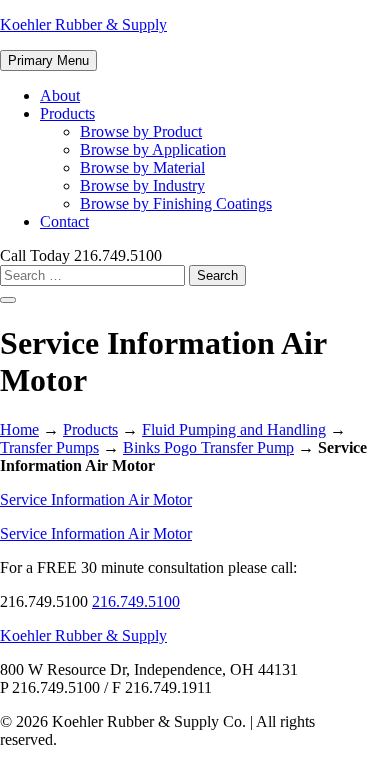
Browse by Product (141, 131)
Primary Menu (48, 60)
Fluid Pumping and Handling (234, 429)
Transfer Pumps (49, 447)
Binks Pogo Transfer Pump (208, 447)
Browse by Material (142, 167)
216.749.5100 (136, 601)
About (60, 95)
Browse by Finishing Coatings (176, 203)
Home (19, 429)
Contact (64, 221)
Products (67, 113)
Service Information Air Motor (96, 499)
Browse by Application (153, 149)
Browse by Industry (142, 185)
